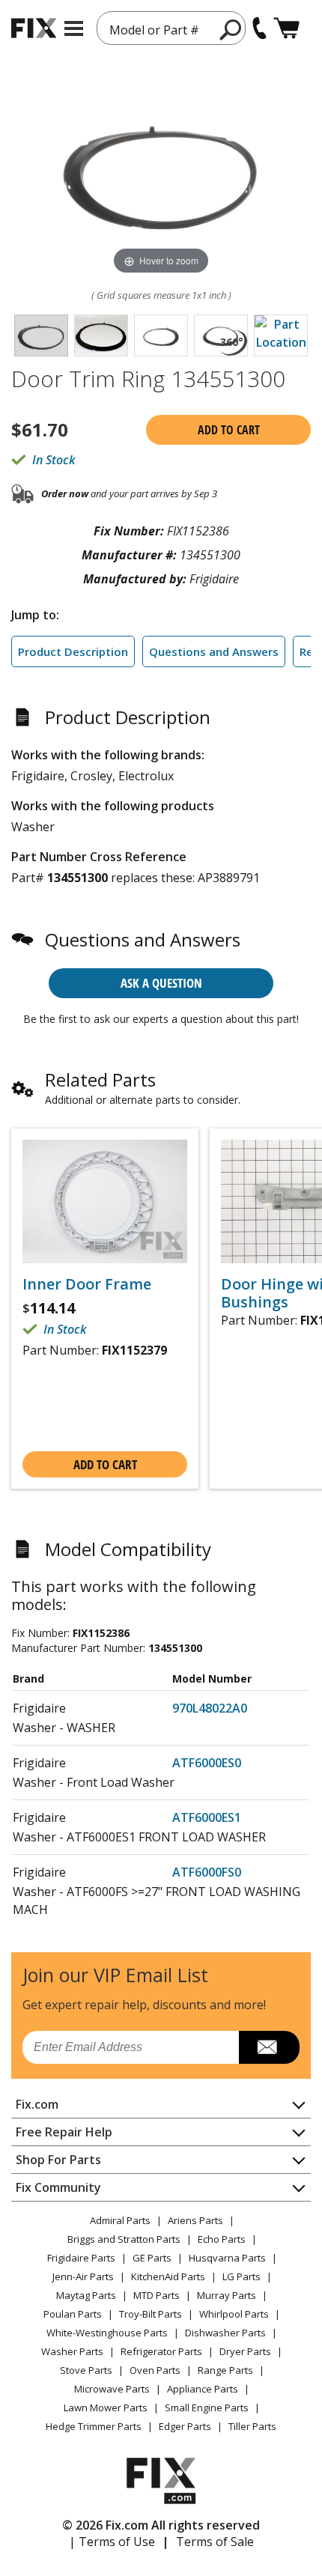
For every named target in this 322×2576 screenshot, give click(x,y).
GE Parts (152, 2258)
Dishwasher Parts (225, 2333)
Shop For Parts (58, 2160)
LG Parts (241, 2276)
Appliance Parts (203, 2389)
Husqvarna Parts (227, 2258)
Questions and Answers (214, 651)
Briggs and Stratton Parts (124, 2239)
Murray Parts (227, 2295)
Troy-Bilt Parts (151, 2314)
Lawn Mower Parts (106, 2408)
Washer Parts (72, 2351)
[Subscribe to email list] (269, 2047)
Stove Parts (86, 2370)
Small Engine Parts (207, 2408)
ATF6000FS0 (207, 1872)
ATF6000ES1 (207, 1817)
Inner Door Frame (87, 1284)
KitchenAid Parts (168, 2276)
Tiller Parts (252, 2426)
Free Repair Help (64, 2132)
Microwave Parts (112, 2389)
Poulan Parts (73, 2314)
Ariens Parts (195, 2220)
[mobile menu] (74, 28)
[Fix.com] (34, 28)
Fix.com (37, 2104)
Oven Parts (155, 2370)
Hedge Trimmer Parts (94, 2426)
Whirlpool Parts (234, 2314)
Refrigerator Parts (161, 2351)
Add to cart (229, 430)
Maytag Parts (86, 2295)
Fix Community (58, 2187)
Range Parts (225, 2370)
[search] (231, 29)
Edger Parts (185, 2426)
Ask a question (161, 983)
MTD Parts (157, 2295)
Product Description (73, 651)
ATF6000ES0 (207, 1763)
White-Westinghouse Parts (107, 2333)
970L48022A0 (210, 1708)
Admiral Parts (120, 2220)
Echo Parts (222, 2239)
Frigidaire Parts (81, 2258)
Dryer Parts (245, 2351)
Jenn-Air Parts (83, 2276)
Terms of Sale (215, 2542)
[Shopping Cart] (286, 28)
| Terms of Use (112, 2542)
